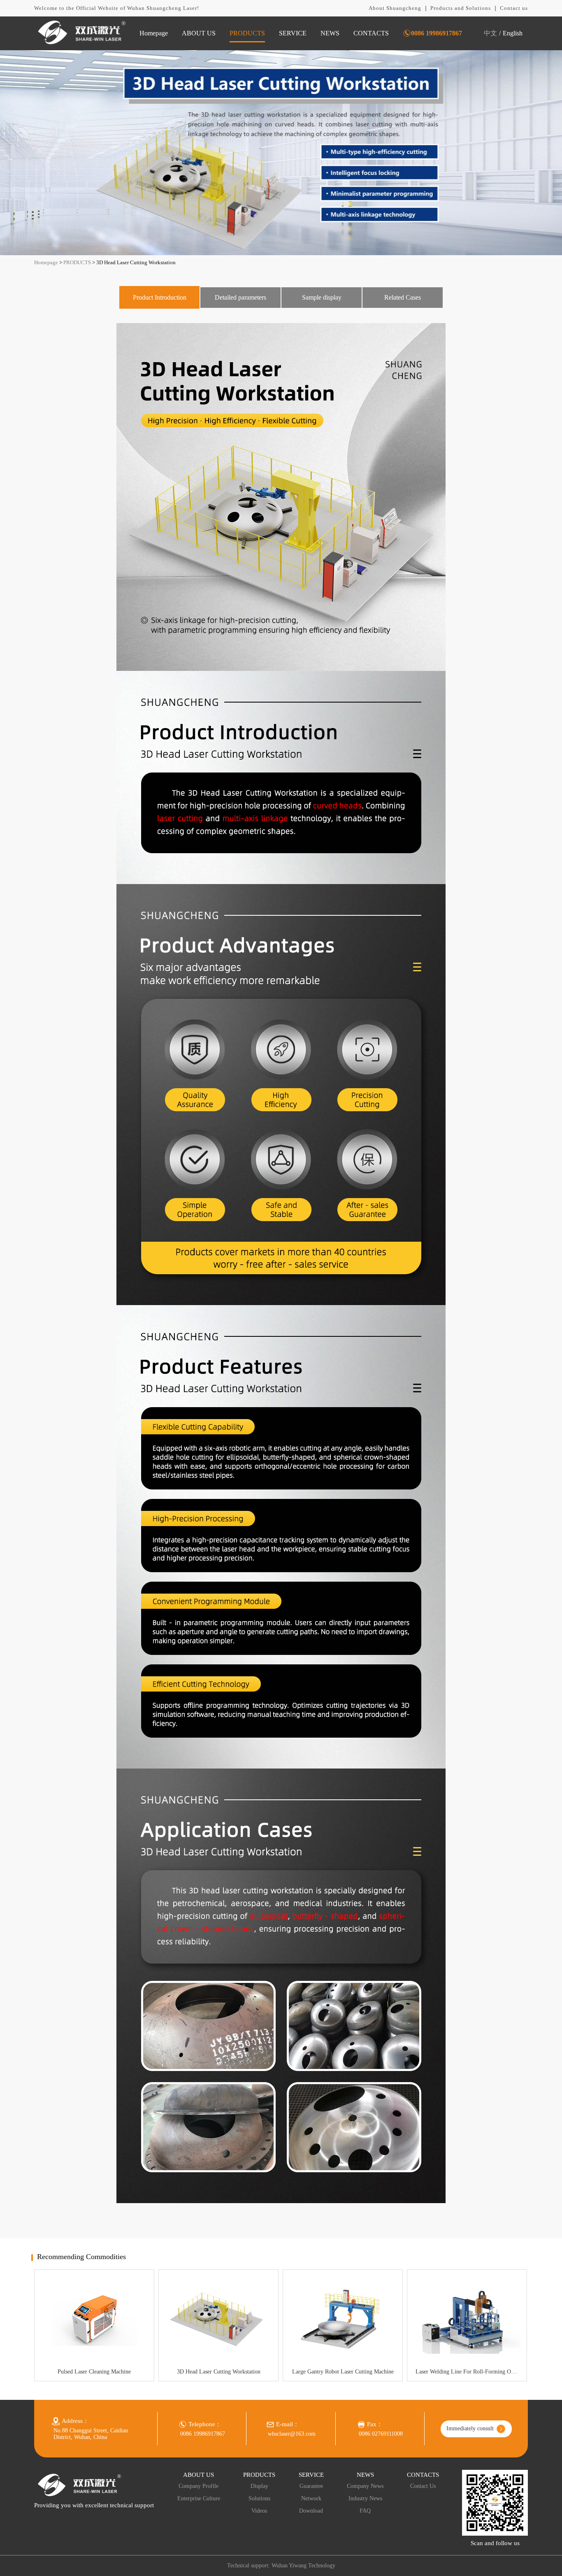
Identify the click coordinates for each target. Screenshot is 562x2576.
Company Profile (199, 2486)
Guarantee (311, 2486)
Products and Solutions (461, 8)
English (513, 33)
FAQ (365, 2511)
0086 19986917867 (437, 33)
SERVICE (293, 33)
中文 (490, 33)
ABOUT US (199, 33)
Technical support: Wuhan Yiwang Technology (281, 2566)
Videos (259, 2511)
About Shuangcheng (395, 8)
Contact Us (423, 2486)
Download (311, 2511)
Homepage (154, 33)
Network (311, 2498)
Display (259, 2486)
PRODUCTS (247, 33)
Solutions (259, 2498)
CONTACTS (371, 33)
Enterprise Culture (199, 2498)
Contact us (514, 8)
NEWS (330, 33)
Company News (365, 2486)
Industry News (365, 2498)
